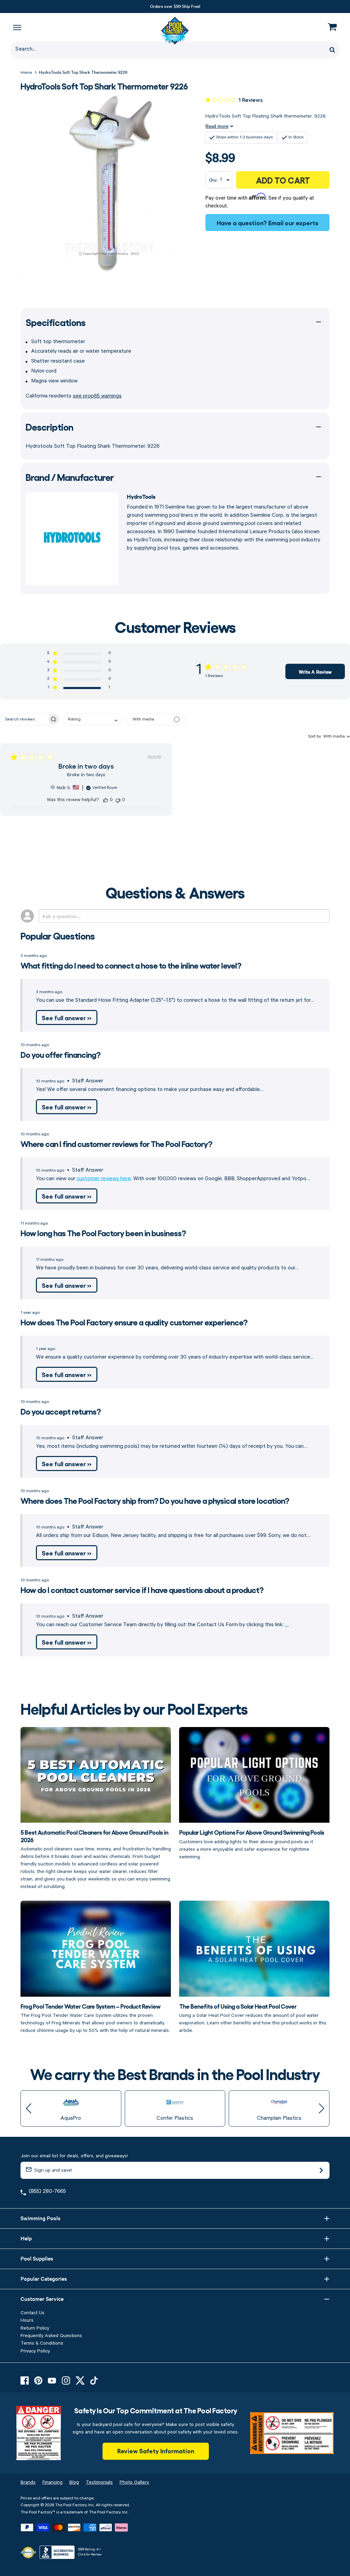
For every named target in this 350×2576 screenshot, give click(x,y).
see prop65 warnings (97, 396)
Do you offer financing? (60, 1054)
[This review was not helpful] (118, 800)
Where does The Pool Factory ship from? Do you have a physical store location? (155, 1500)
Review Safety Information (156, 2451)
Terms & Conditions (42, 2343)
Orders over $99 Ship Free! (175, 6)
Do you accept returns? (61, 1411)
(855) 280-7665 (47, 2191)
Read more (217, 126)
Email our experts (293, 222)
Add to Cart (283, 180)
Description (49, 427)
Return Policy (35, 2328)
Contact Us (32, 2313)
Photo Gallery (134, 2482)
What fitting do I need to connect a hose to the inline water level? (131, 965)
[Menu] (17, 27)
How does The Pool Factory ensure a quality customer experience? (134, 1322)
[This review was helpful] (106, 800)
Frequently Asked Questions (51, 2336)
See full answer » (67, 1017)
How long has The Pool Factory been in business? (103, 1233)
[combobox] (93, 719)
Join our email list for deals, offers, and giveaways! (74, 2156)
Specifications (56, 322)
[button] (79, 654)
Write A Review (315, 672)
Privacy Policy (35, 2351)
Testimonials (99, 2482)
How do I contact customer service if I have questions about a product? (142, 1589)
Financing (52, 2482)
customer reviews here (104, 1179)
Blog (74, 2482)
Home (26, 73)
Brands (28, 2482)
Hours (27, 2320)
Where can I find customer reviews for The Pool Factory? (116, 1143)
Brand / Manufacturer (70, 477)
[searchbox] (24, 719)
